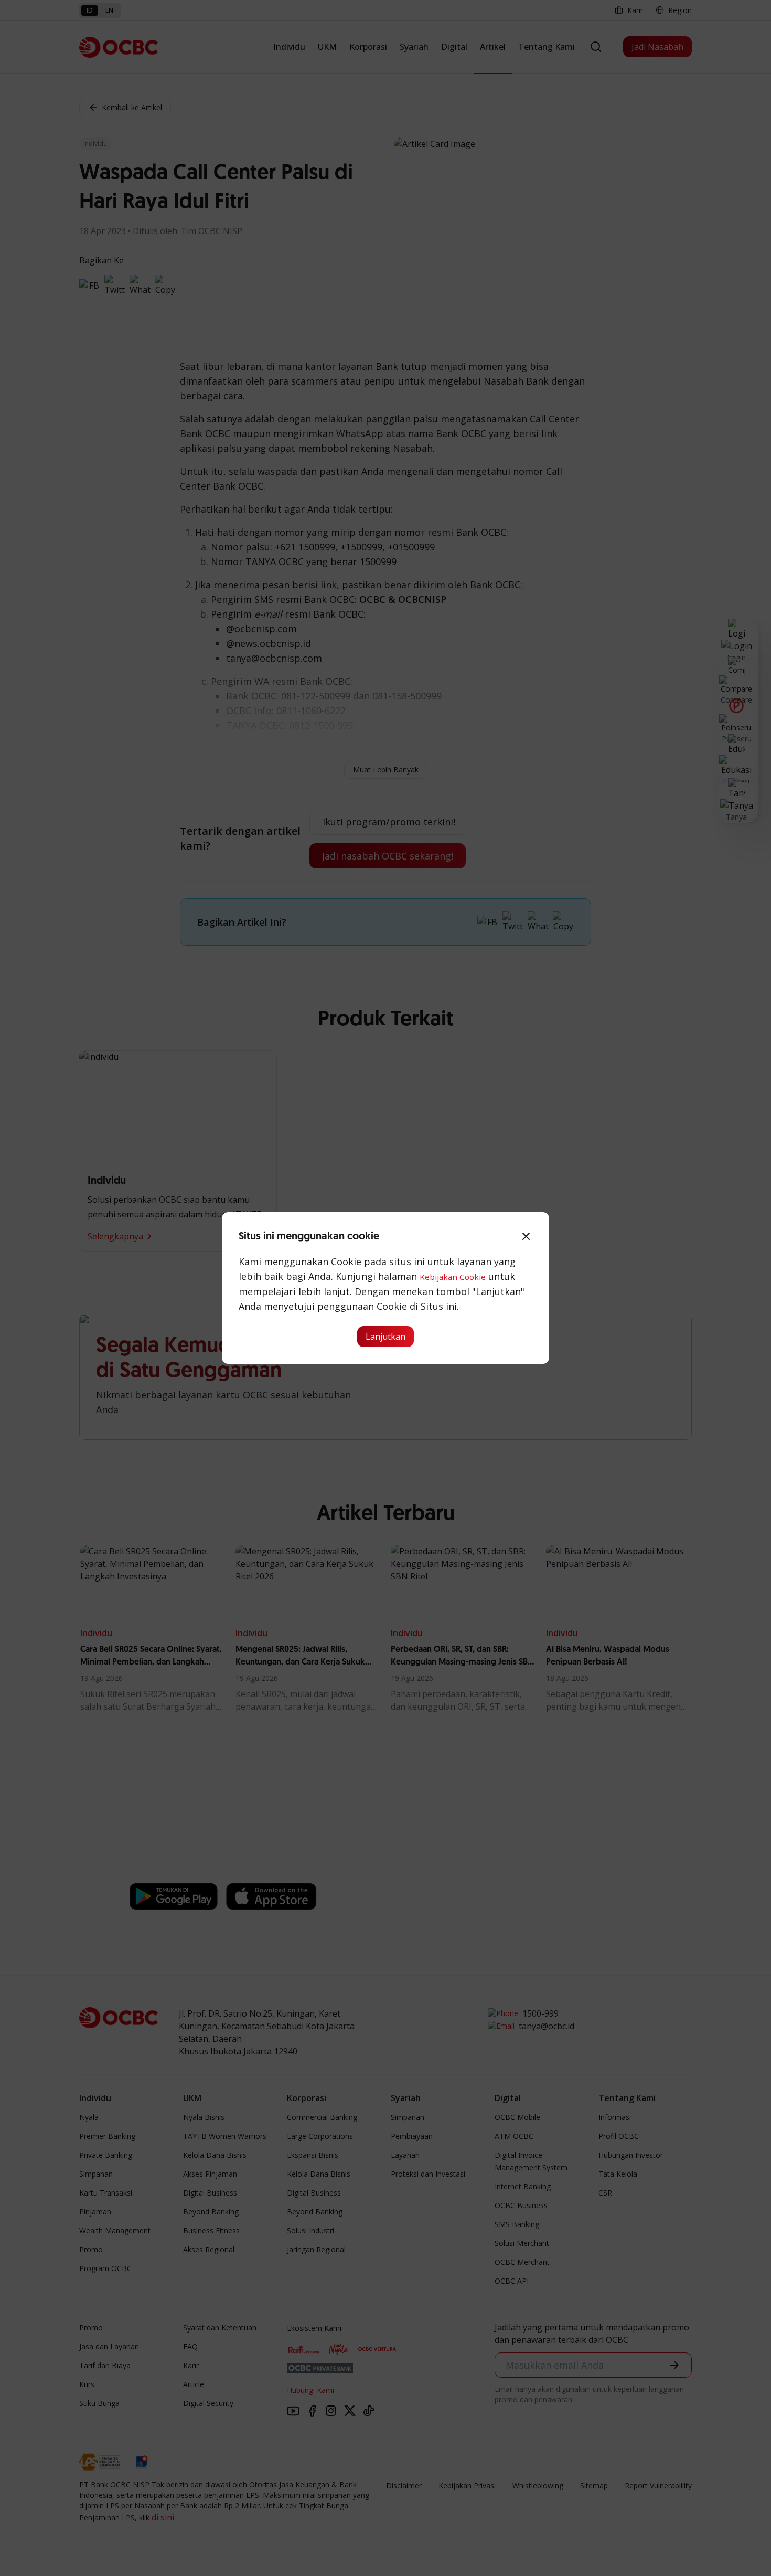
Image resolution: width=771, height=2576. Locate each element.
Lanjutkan (385, 1337)
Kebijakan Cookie (453, 1277)
